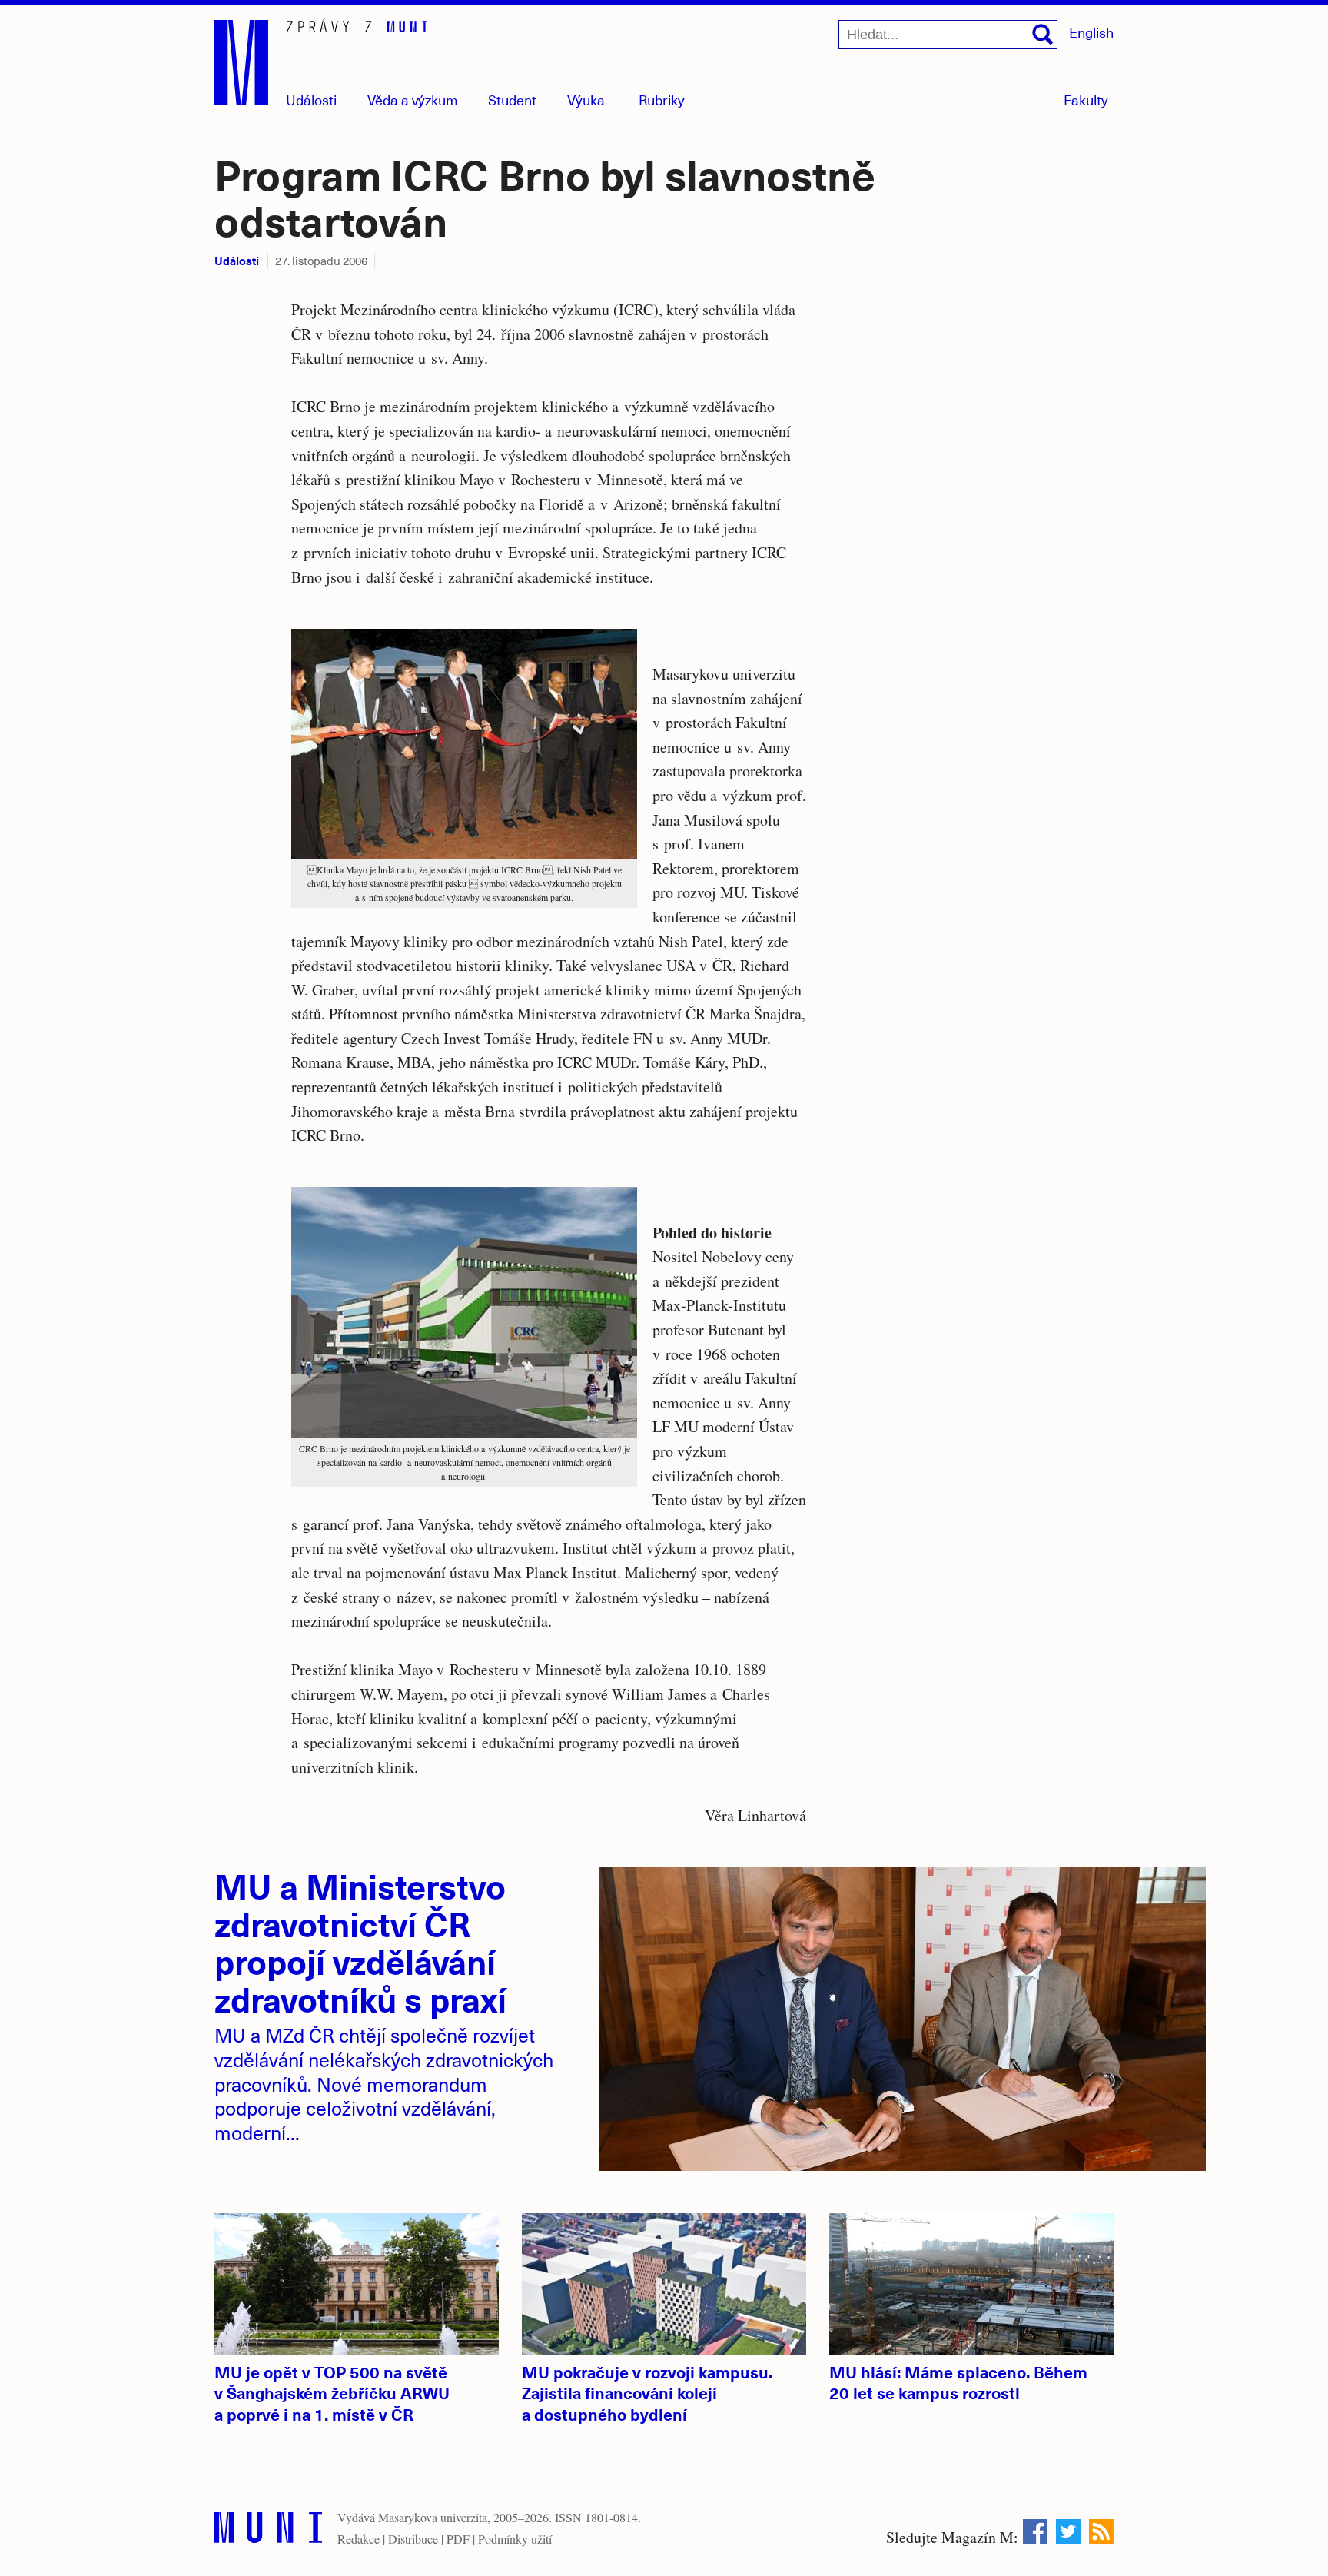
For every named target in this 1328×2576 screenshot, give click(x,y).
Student (512, 100)
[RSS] (1101, 2531)
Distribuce (413, 2539)
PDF (458, 2539)
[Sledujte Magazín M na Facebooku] (1035, 2531)
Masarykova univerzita (433, 2517)
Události (311, 100)
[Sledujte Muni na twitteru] (1068, 2531)
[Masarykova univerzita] (268, 2531)
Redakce (359, 2539)
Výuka (586, 100)
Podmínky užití (515, 2539)
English (1091, 32)
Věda (413, 100)
